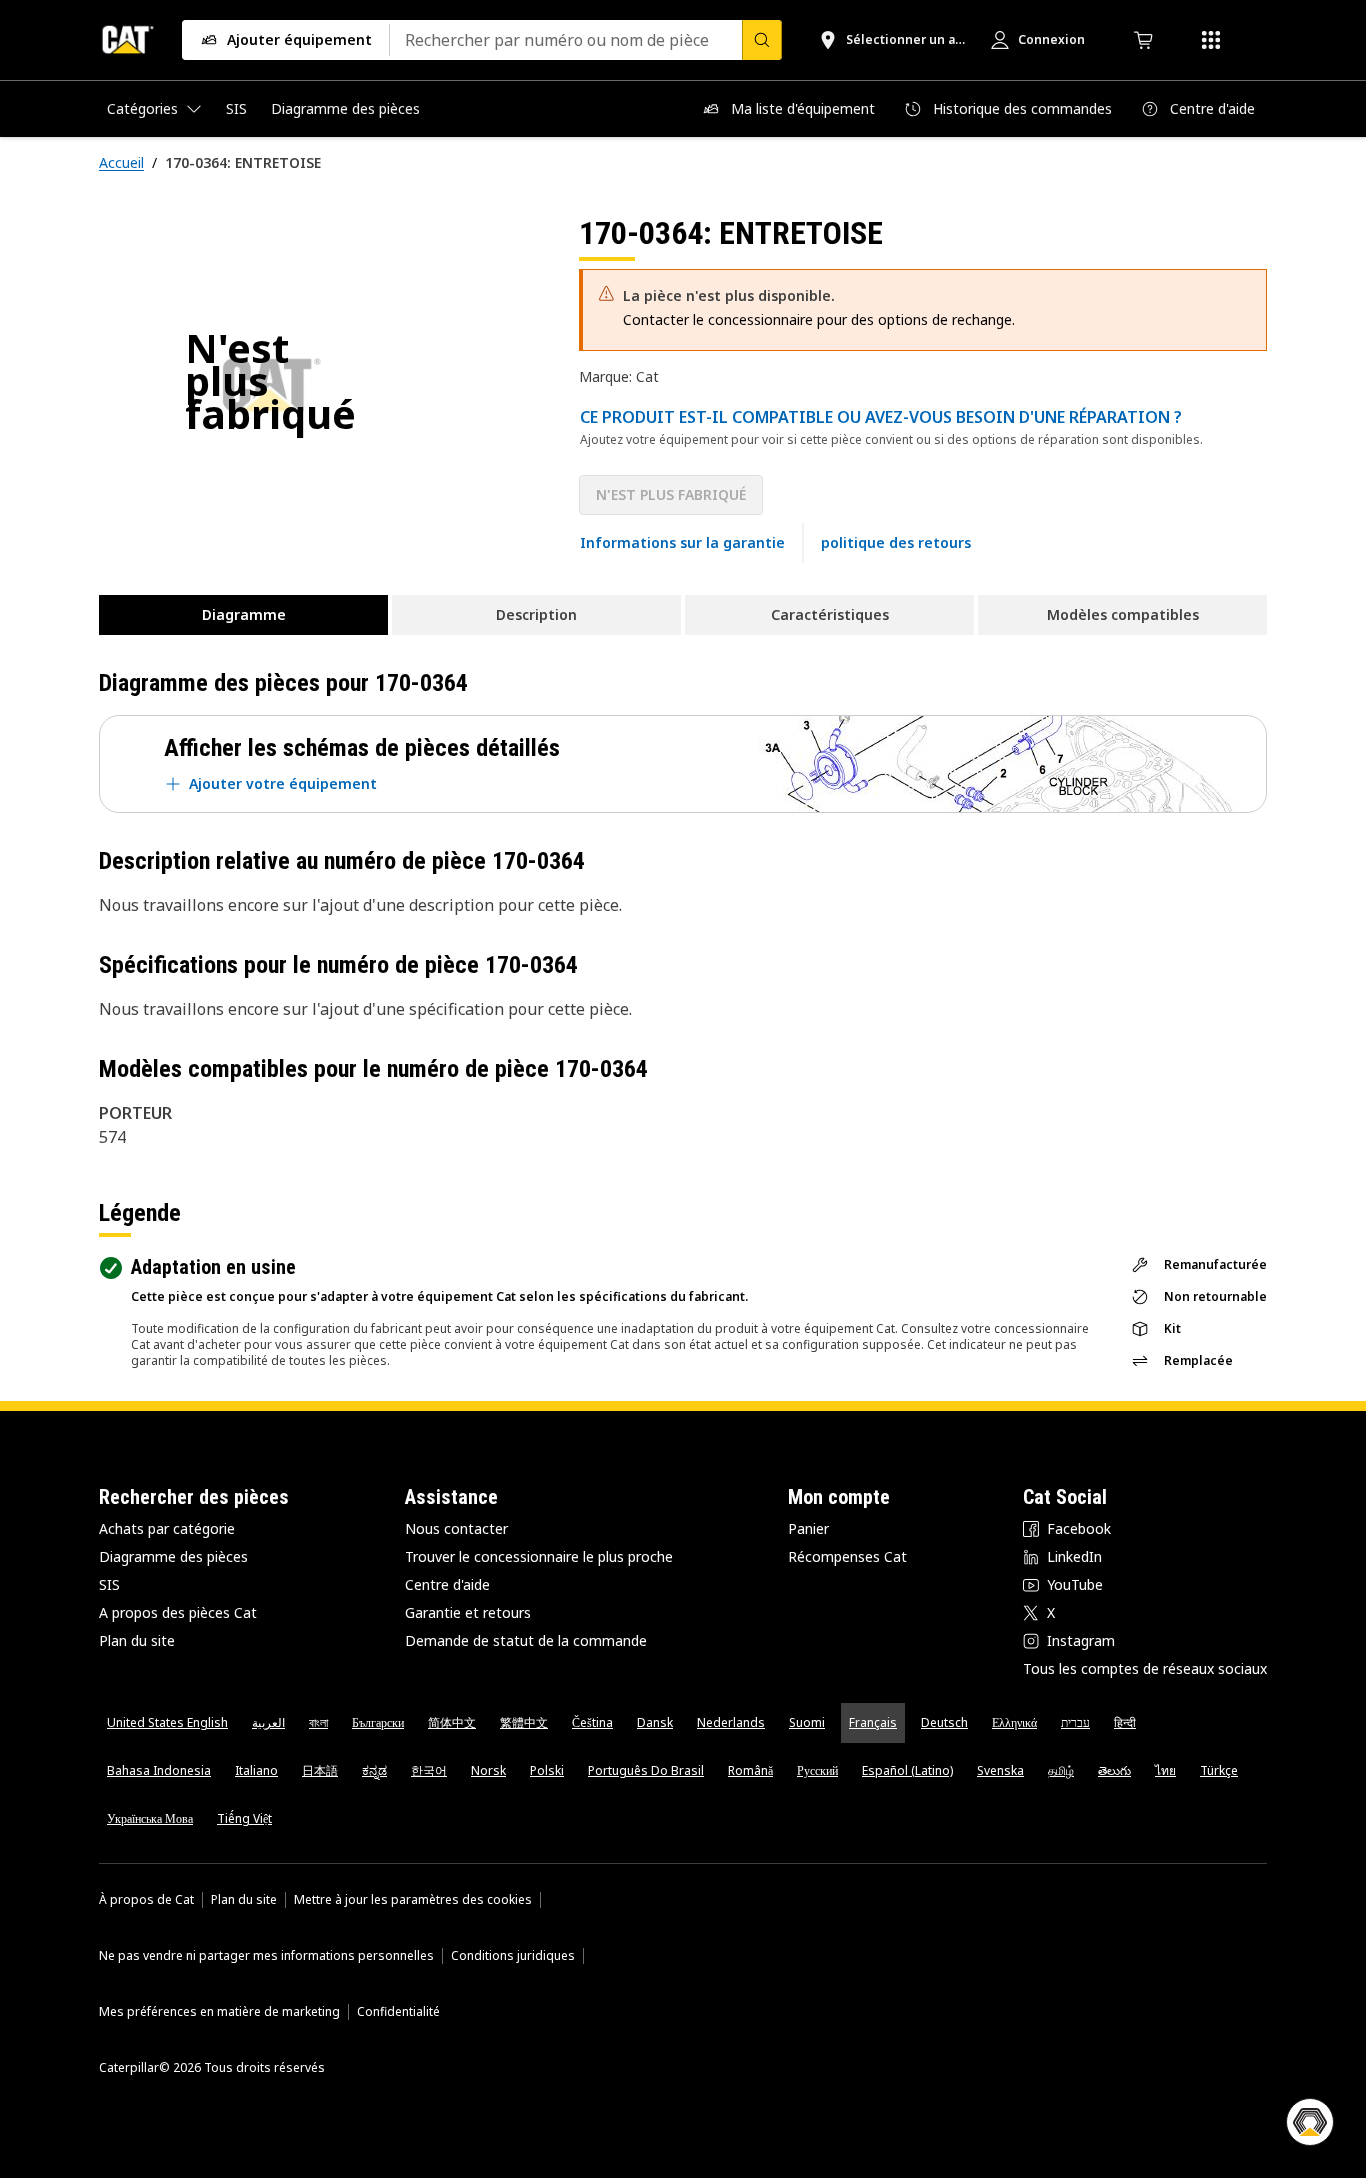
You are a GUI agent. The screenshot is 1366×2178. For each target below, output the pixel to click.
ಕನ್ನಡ (374, 1770)
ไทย (1165, 1770)
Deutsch (944, 1722)
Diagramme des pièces (173, 1556)
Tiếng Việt (244, 1818)
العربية (268, 1722)
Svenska (1000, 1770)
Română (750, 1770)
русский (817, 1770)
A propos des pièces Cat (178, 1612)
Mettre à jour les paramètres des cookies (413, 1900)
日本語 (320, 1770)
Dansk (655, 1722)
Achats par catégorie (167, 1528)
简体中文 (452, 1722)
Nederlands (731, 1722)
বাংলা (318, 1722)
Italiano (256, 1770)
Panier (808, 1528)
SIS (109, 1584)
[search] (762, 40)
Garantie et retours (468, 1612)
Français (873, 1722)
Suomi (807, 1722)
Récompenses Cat (847, 1556)
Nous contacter (456, 1528)
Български (378, 1722)
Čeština (592, 1722)
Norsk (488, 1770)
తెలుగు (1114, 1770)
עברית (1075, 1722)
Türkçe (1219, 1770)
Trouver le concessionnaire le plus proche (539, 1556)
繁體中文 (524, 1722)
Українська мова (150, 1818)
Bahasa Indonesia (159, 1770)
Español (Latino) (907, 1770)
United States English (167, 1722)
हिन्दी (1125, 1722)
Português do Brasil (646, 1770)
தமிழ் (1061, 1770)
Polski (547, 1770)
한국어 (429, 1770)
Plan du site (137, 1640)
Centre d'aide (447, 1584)
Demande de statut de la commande (526, 1640)
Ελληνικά (1014, 1722)
